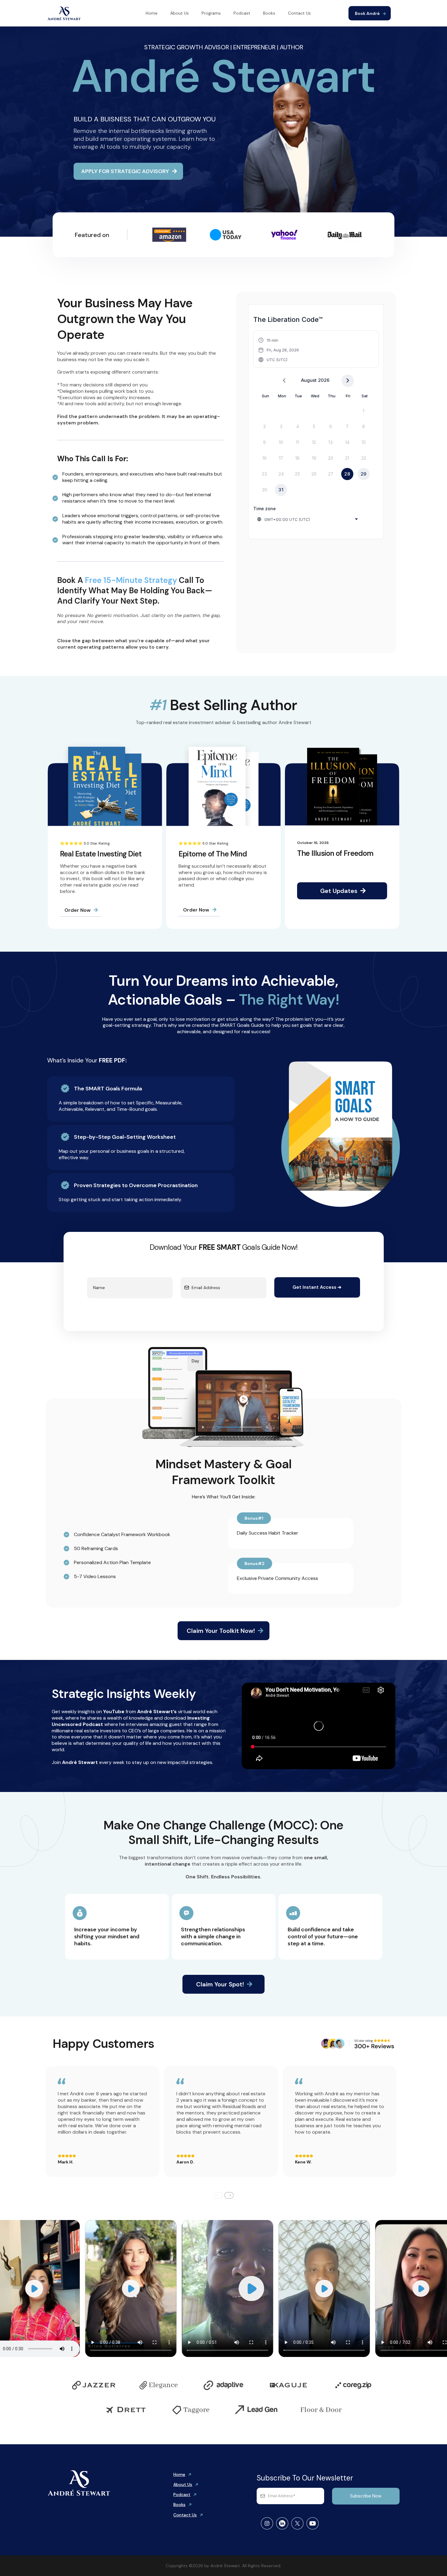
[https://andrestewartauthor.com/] (64, 13)
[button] (279, 350)
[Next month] (348, 381)
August (309, 380)
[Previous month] (284, 381)
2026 (324, 380)
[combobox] (308, 519)
